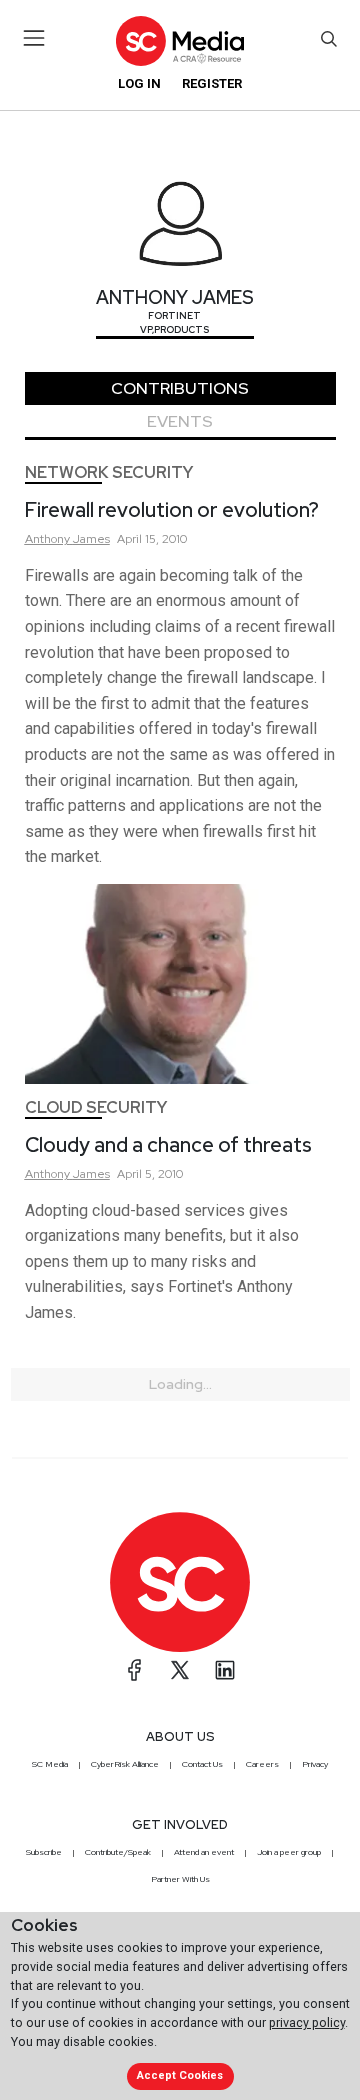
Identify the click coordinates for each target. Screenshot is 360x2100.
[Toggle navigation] (34, 38)
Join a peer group (289, 1852)
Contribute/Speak (118, 1852)
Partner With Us (180, 1879)
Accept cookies (180, 2075)
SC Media (50, 1764)
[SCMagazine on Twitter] (180, 1670)
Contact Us (202, 1764)
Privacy (315, 1764)
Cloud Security (96, 1107)
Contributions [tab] (180, 388)
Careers (262, 1764)
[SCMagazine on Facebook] (135, 1670)
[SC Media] (180, 40)
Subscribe (44, 1852)
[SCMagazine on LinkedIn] (225, 1670)
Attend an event (204, 1852)
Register (212, 83)
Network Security (109, 472)
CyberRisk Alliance (125, 1764)
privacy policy (307, 2022)
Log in (139, 83)
